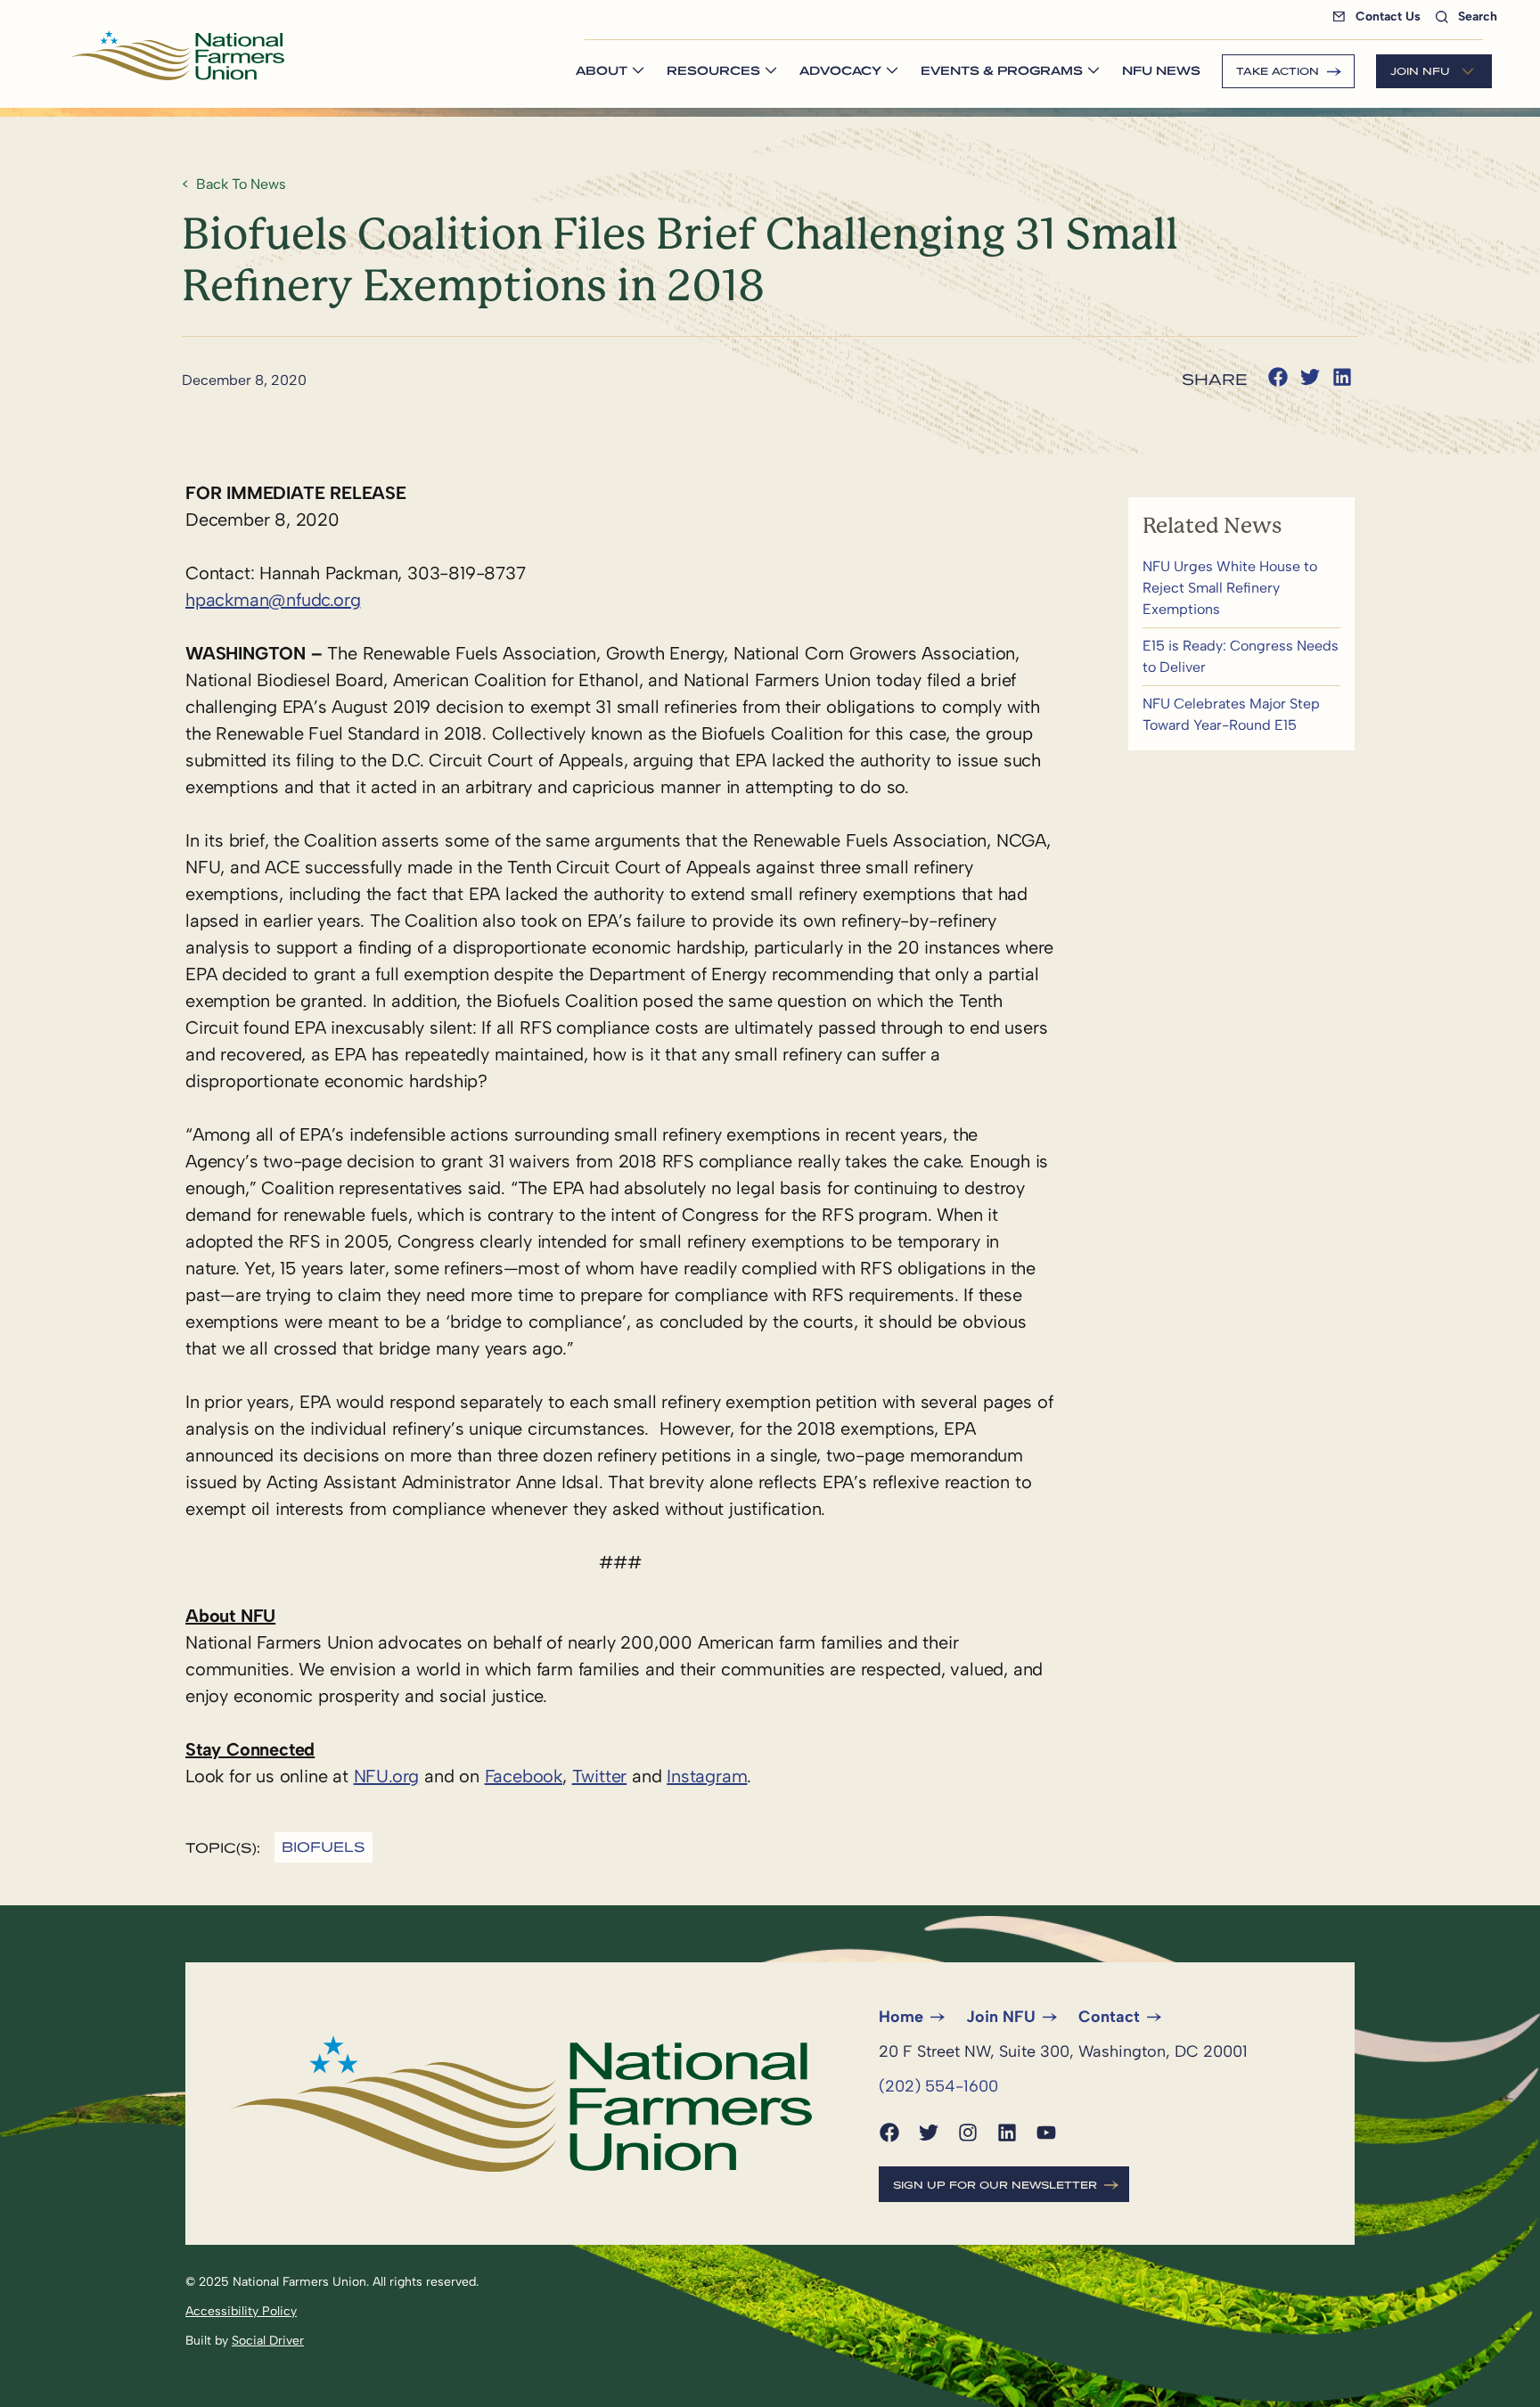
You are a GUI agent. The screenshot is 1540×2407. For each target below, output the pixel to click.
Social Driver (268, 2341)
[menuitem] (1380, 16)
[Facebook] (889, 2133)
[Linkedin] (1007, 2133)
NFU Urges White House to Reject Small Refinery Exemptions (1241, 588)
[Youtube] (1046, 2133)
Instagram (707, 1776)
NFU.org (387, 1776)
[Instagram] (968, 2133)
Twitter (600, 1776)
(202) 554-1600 (938, 2086)
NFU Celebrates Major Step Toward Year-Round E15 (1241, 715)
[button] (1278, 377)
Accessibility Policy (241, 2311)
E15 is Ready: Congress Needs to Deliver (1241, 657)
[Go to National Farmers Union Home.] (177, 55)
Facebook (524, 1776)
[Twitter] (929, 2133)
